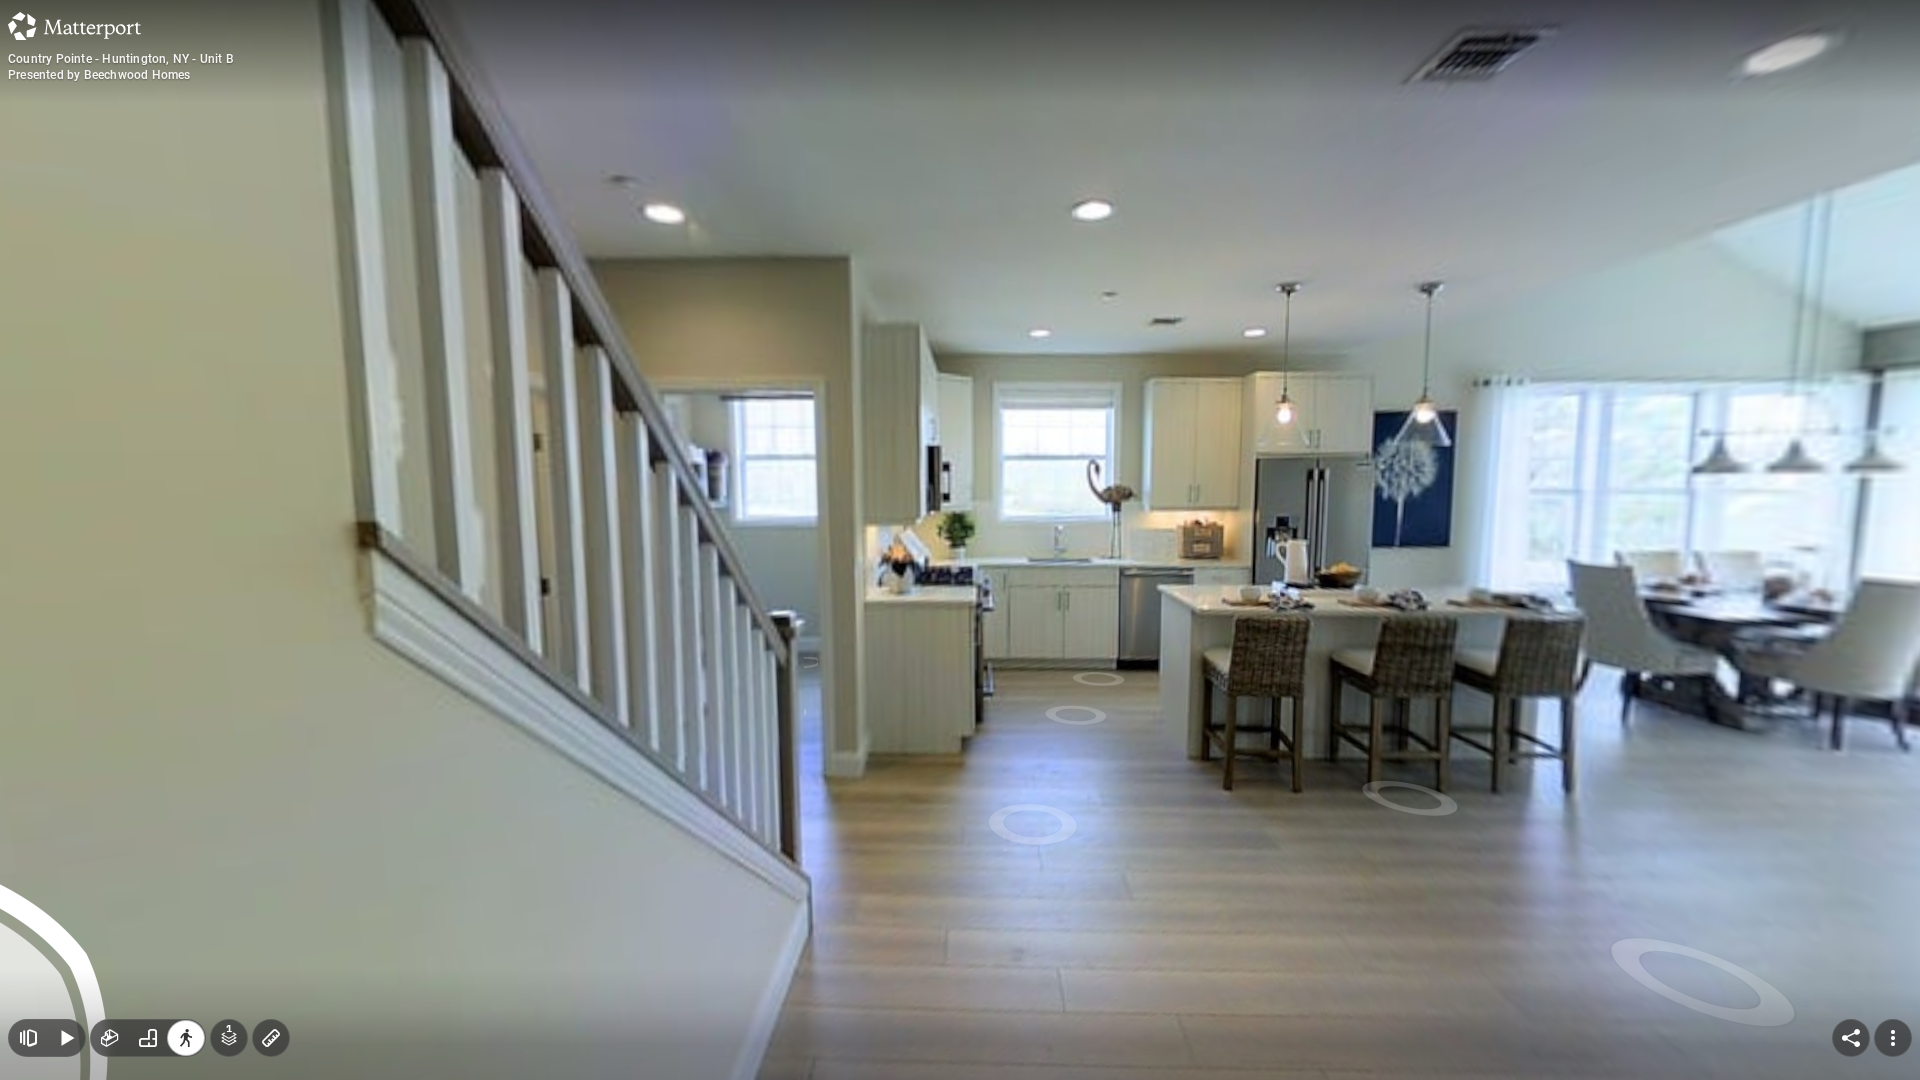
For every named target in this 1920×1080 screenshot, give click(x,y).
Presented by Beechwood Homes (99, 75)
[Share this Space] (1851, 1038)
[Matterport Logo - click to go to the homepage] (74, 26)
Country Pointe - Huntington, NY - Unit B (121, 59)
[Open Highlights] (28, 1038)
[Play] (66, 1038)
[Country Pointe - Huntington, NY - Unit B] (960, 540)
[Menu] (1893, 1038)
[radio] (110, 1038)
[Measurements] (271, 1038)
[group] (148, 1038)
